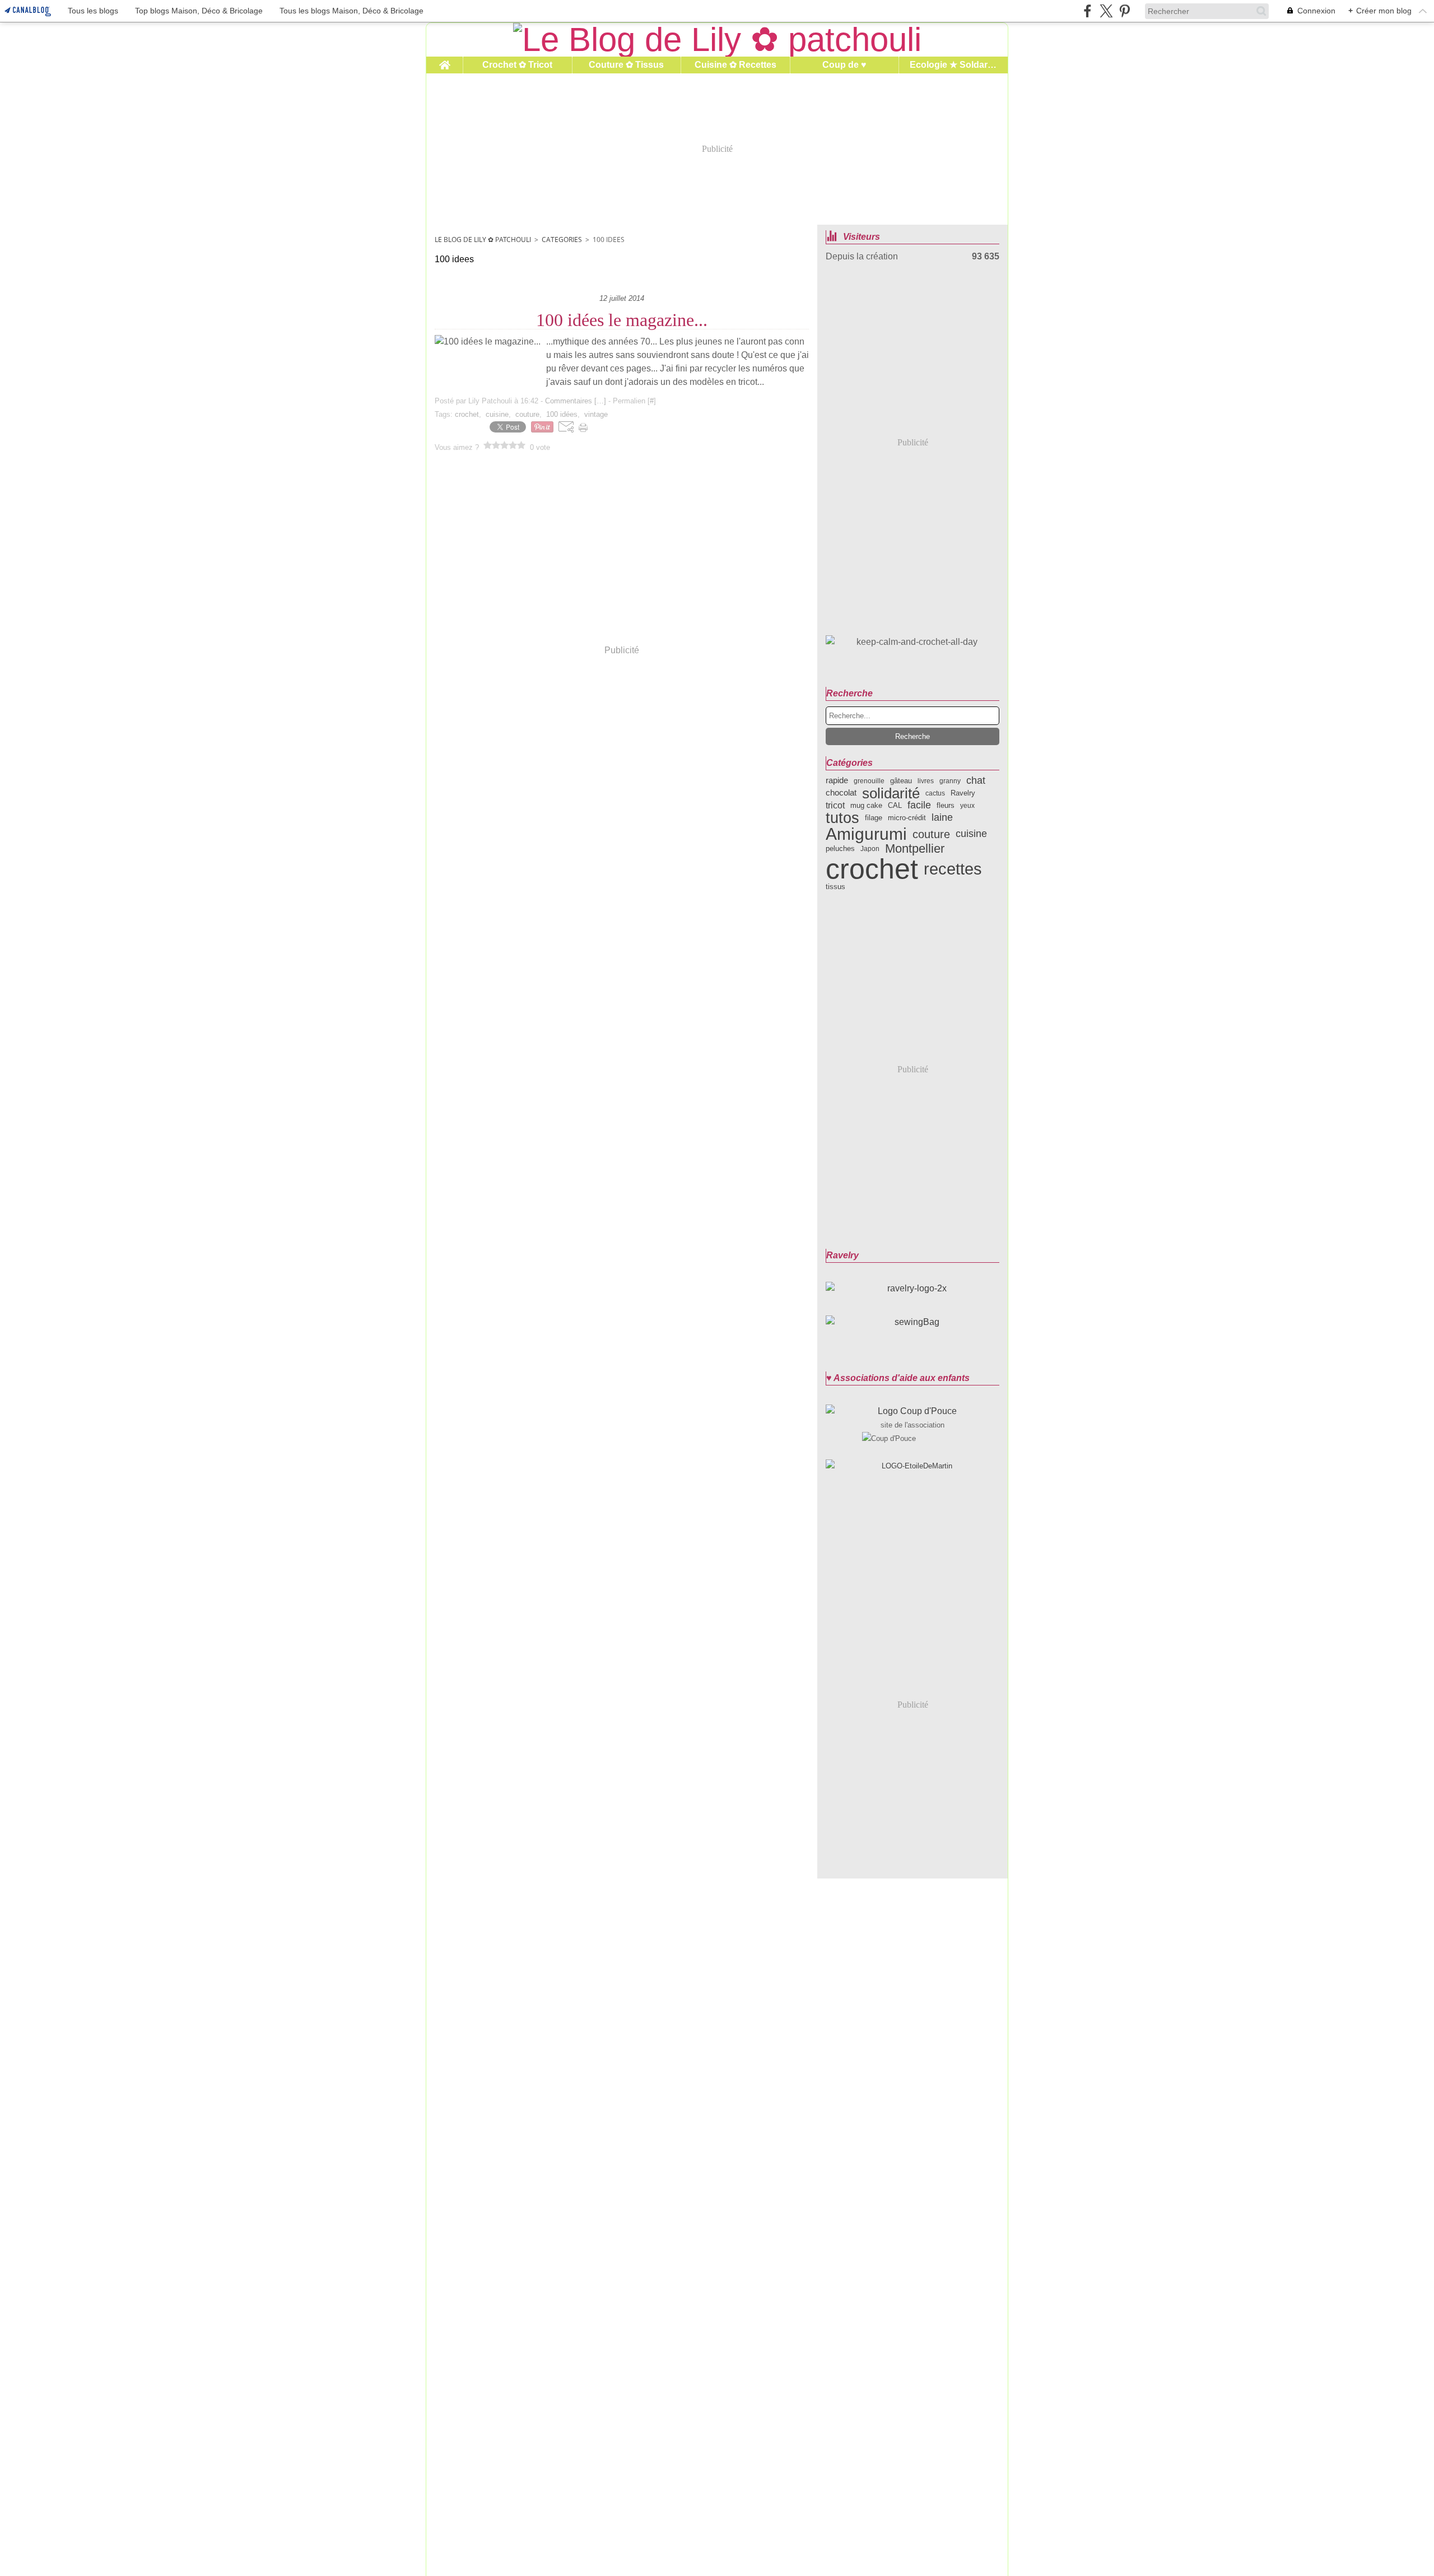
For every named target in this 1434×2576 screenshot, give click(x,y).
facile (919, 806)
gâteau (901, 781)
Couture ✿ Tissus (626, 65)
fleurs (946, 805)
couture (931, 834)
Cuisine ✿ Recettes (735, 65)
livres (926, 781)
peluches (840, 848)
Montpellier (915, 849)
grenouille (869, 781)
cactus (935, 793)
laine (942, 818)
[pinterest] (1125, 11)
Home (444, 61)
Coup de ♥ (844, 65)
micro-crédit (907, 818)
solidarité (891, 793)
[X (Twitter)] (1106, 11)
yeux (967, 806)
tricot (835, 805)
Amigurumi (866, 834)
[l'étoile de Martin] (912, 1466)
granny (950, 781)
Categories (562, 240)
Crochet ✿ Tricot (517, 65)
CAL (895, 805)
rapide (837, 781)
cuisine (971, 834)
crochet (872, 869)
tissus (835, 887)
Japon (870, 849)
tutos (842, 818)
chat (976, 781)
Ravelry (963, 793)
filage (874, 818)
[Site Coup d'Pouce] (912, 1411)
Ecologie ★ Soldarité (953, 65)
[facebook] (1088, 11)
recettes (953, 869)
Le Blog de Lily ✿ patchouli (483, 240)
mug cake (866, 805)
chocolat (841, 793)
